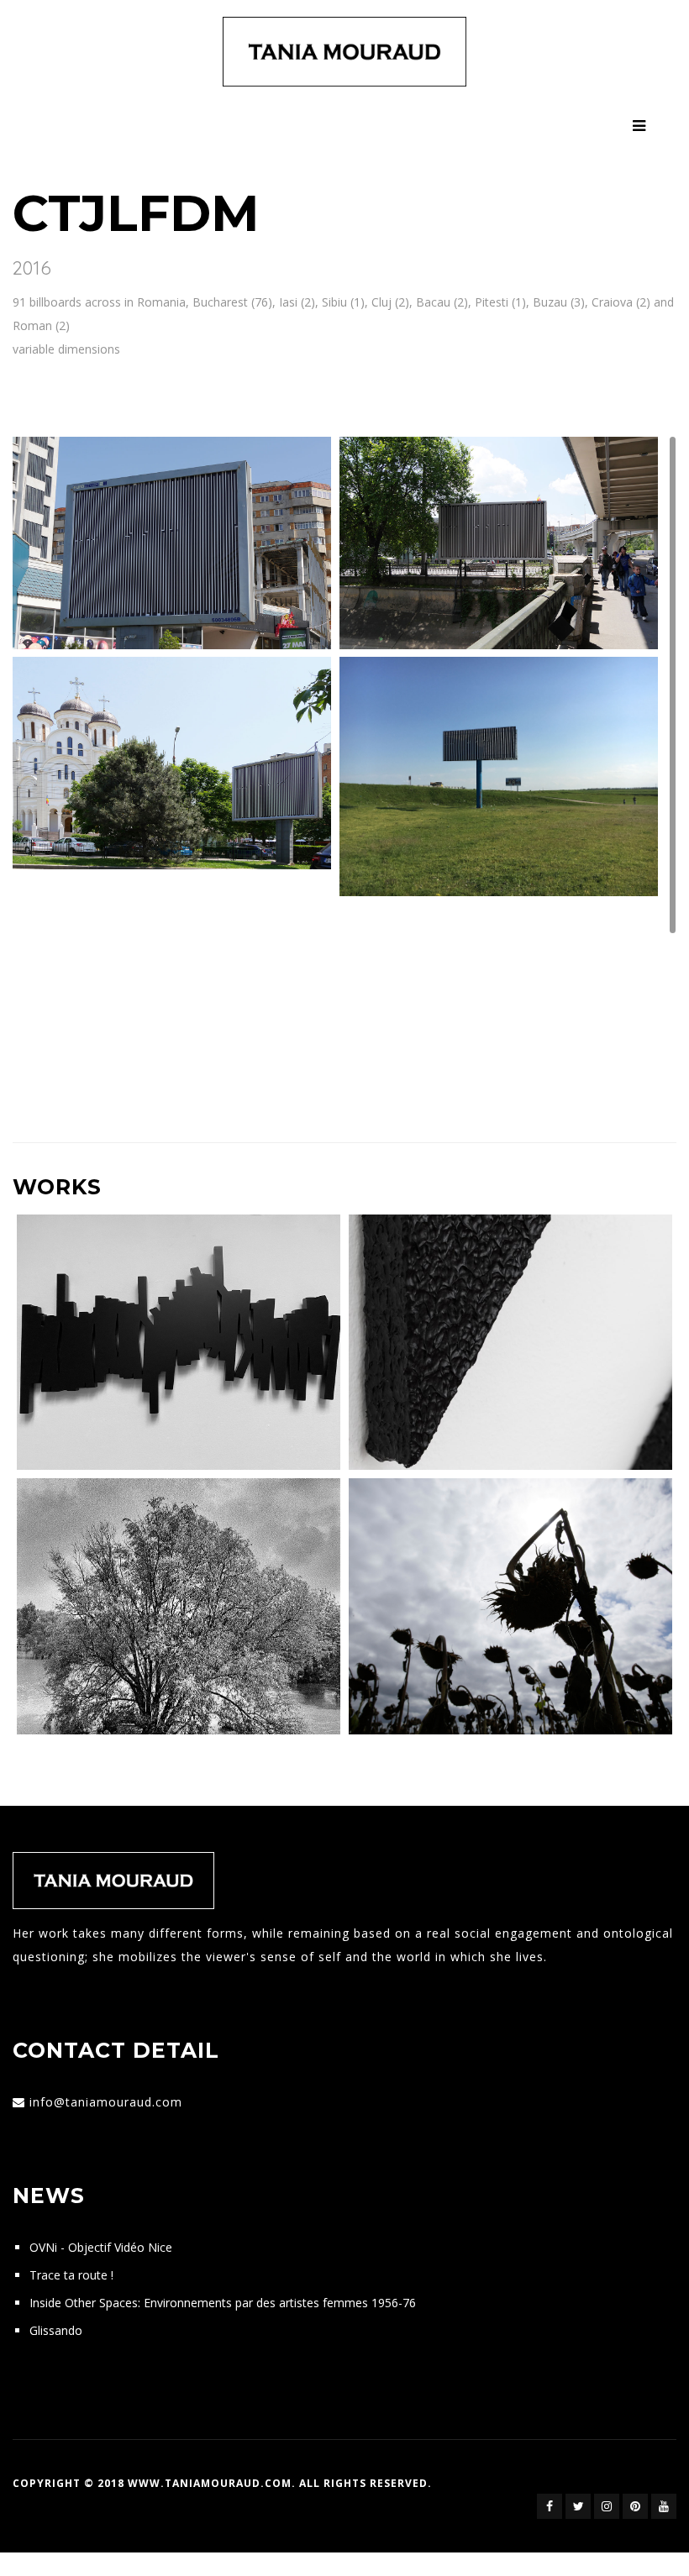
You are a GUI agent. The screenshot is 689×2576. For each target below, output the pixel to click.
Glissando (56, 2330)
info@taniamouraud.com (106, 2102)
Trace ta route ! (71, 2275)
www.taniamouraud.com (210, 2483)
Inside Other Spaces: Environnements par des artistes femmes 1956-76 (223, 2303)
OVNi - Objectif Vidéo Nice (101, 2247)
